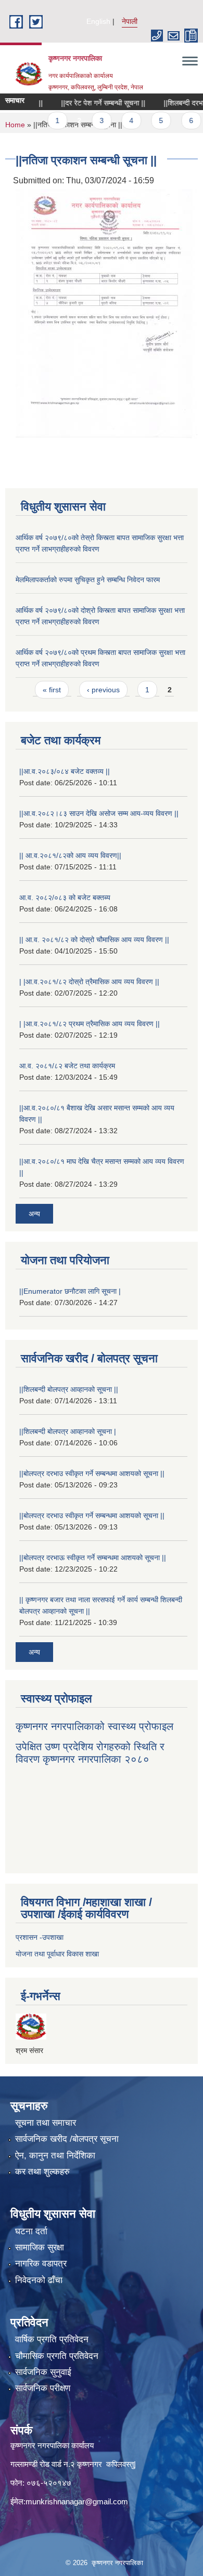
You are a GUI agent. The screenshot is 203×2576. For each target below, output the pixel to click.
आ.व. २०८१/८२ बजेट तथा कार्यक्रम (67, 1066)
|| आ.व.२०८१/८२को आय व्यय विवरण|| (70, 855)
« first (52, 690)
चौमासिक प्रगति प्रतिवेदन (57, 2356)
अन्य (34, 1214)
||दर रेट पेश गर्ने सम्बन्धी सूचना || (88, 103)
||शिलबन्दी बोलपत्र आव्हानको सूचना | (68, 1431)
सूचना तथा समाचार (46, 2123)
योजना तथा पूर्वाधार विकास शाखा (57, 1954)
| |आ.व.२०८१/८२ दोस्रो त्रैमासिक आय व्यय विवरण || (89, 982)
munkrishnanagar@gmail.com (77, 2501)
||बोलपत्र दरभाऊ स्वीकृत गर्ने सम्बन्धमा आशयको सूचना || (93, 1558)
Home (15, 125)
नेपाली (130, 21)
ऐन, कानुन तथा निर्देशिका (55, 2156)
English (98, 21)
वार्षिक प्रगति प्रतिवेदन (52, 2339)
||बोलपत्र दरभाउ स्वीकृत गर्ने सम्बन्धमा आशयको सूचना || (92, 1473)
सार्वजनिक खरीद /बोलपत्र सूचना (67, 2139)
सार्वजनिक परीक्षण (43, 2388)
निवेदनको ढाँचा (39, 2280)
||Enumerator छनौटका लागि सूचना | (70, 1291)
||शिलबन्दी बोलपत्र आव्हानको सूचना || (69, 1389)
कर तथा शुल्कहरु (42, 2172)
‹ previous (103, 690)
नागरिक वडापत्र (41, 2264)
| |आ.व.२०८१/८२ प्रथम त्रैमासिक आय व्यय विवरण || (90, 1024)
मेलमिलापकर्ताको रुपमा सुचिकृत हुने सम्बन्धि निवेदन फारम (88, 580)
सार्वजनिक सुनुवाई (43, 2372)
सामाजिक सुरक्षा (40, 2248)
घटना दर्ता (31, 2231)
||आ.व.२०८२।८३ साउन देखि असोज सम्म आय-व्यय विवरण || (99, 813)
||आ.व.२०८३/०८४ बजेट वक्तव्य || (65, 771)
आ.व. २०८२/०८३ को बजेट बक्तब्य (65, 897)
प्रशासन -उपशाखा (40, 1937)
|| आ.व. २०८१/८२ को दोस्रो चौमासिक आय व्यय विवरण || (94, 940)
